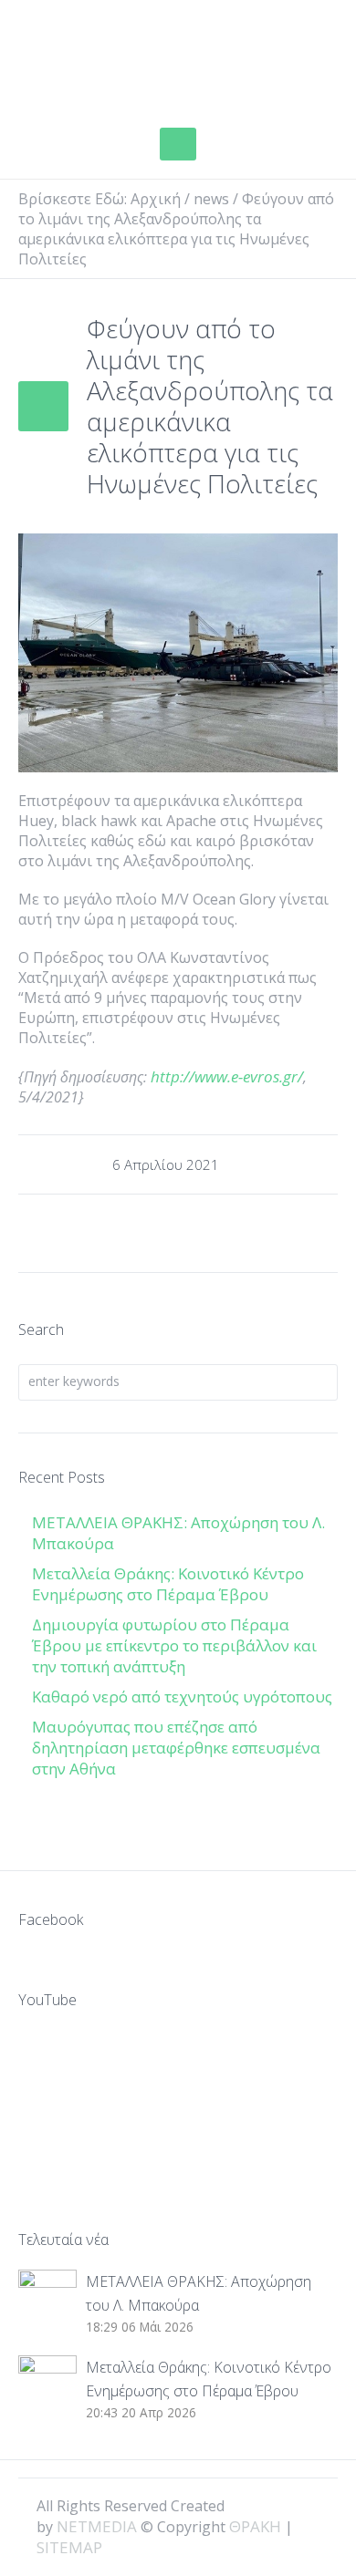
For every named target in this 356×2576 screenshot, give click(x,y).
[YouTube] (310, 2505)
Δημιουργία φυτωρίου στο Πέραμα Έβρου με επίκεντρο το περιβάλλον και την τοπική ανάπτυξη (174, 1645)
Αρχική (156, 199)
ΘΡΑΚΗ (84, 59)
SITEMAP (69, 2547)
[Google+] (279, 2505)
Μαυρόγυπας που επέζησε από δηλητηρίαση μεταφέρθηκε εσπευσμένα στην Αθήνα (176, 1748)
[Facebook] (248, 2505)
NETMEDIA (97, 2526)
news (211, 199)
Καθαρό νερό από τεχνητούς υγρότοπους (182, 1697)
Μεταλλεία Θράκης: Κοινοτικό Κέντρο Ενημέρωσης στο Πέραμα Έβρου (168, 1584)
